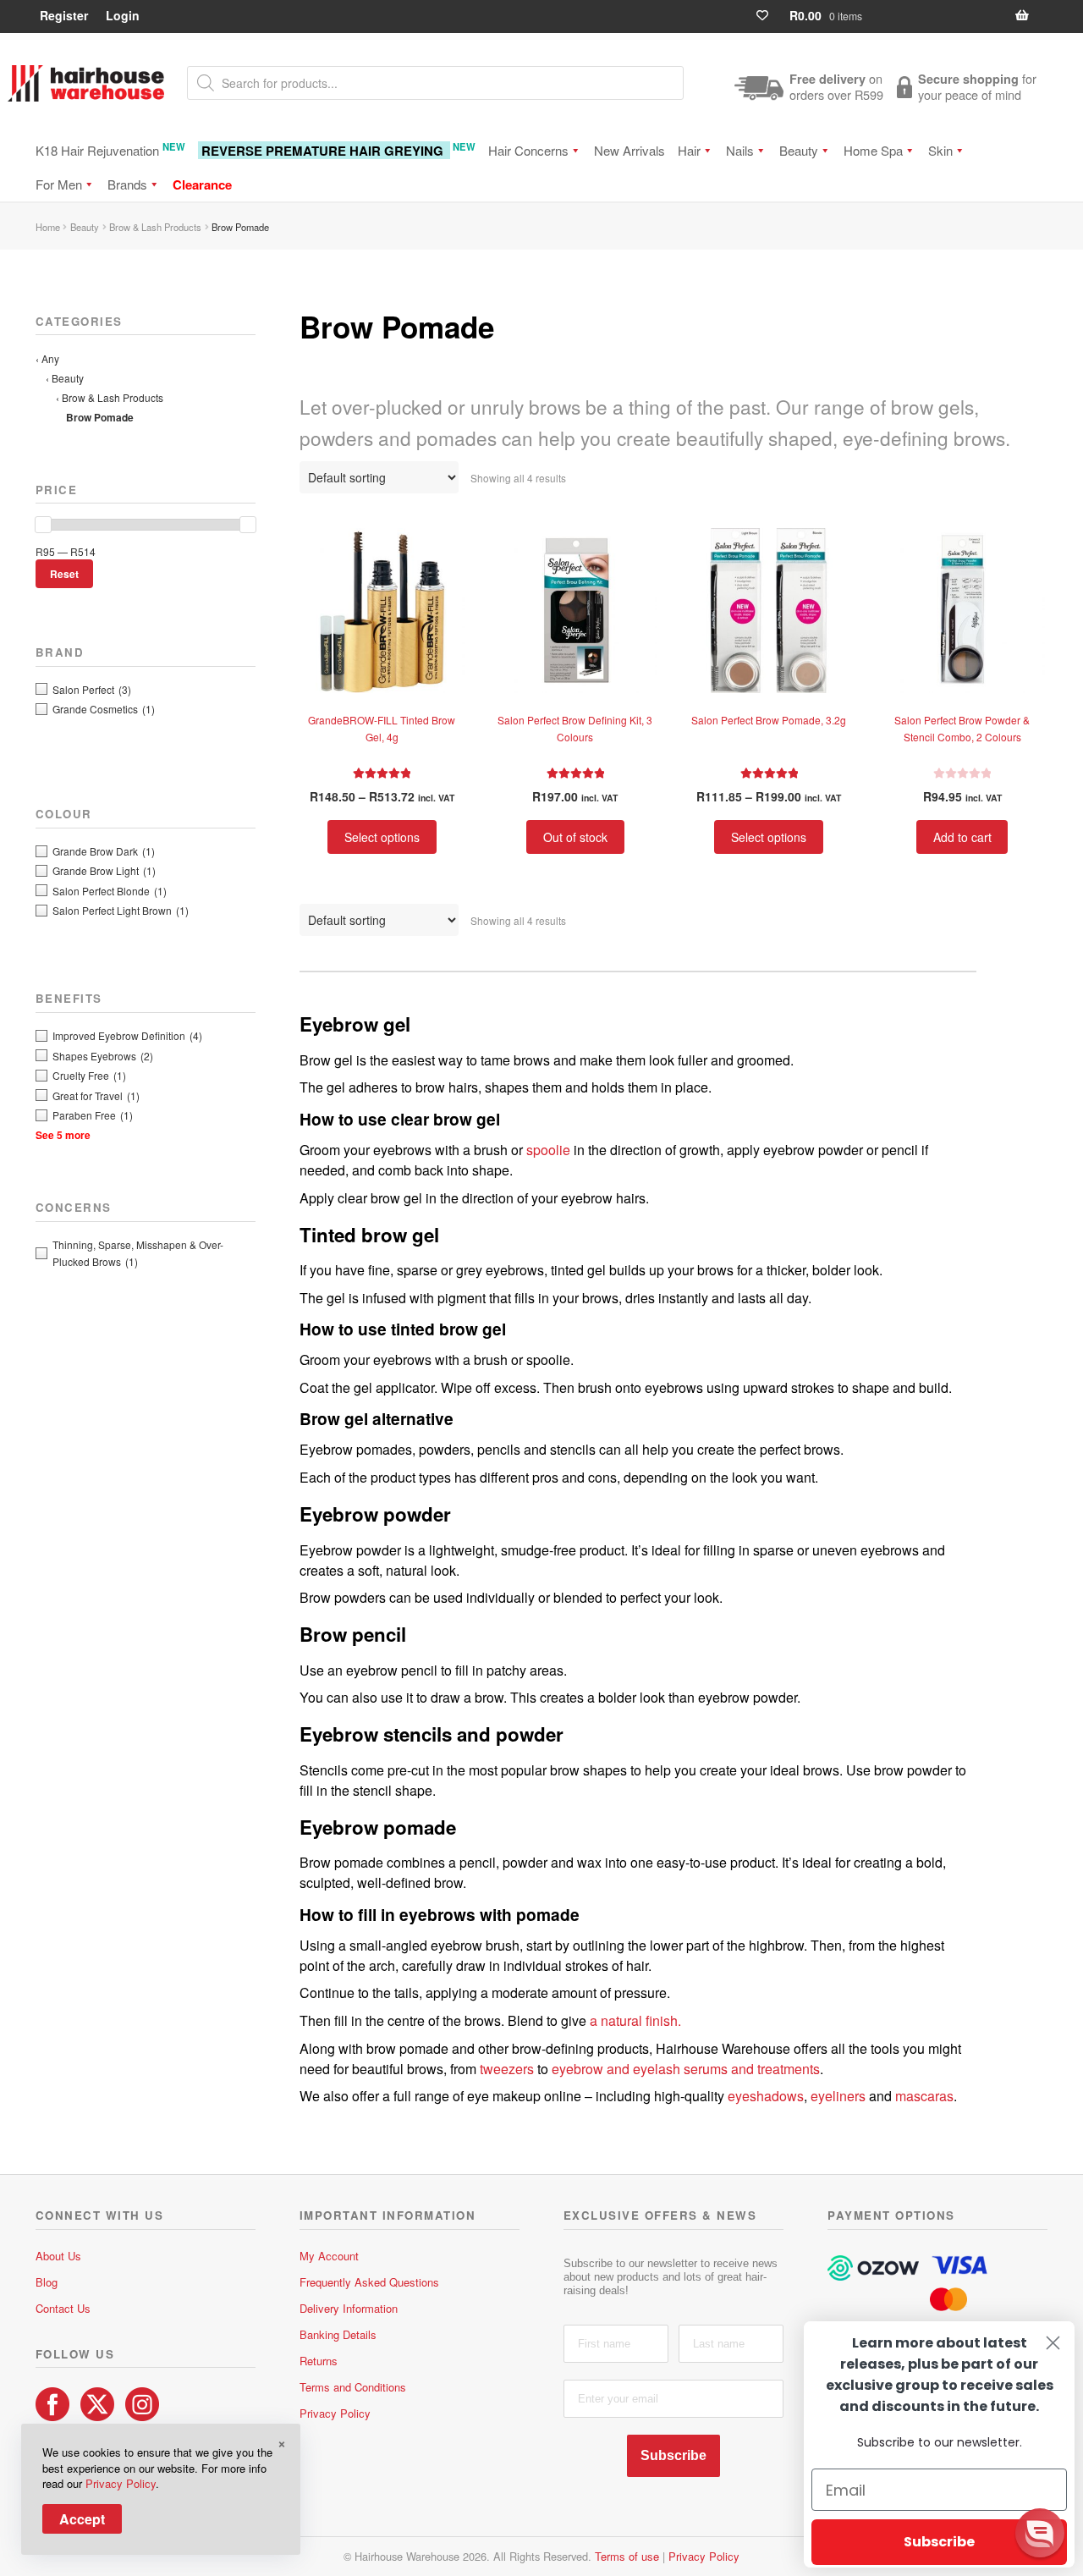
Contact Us (63, 2308)
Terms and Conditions (353, 2387)
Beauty (799, 150)
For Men (59, 184)
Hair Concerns (528, 150)
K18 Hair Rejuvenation (110, 149)
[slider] (43, 525)
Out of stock (575, 837)
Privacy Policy (335, 2413)
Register (64, 15)
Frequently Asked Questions (369, 2282)
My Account (329, 2256)
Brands (127, 184)
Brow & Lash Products (155, 227)
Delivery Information (349, 2308)
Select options (382, 837)
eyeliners (838, 2096)
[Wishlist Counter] (770, 16)
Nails (740, 150)
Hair (689, 150)
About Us (58, 2256)
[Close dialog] (1053, 2343)
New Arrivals (629, 150)
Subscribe (673, 2455)
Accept (82, 2519)
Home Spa (873, 150)
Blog (47, 2282)
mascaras (924, 2096)
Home (48, 227)
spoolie (548, 1150)
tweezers (507, 2069)
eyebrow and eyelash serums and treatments (686, 2069)
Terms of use (627, 2556)
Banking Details (338, 2334)
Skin (940, 150)
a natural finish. (635, 2020)
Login (123, 15)
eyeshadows (766, 2096)
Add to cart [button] (962, 837)
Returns (319, 2361)
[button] (1040, 2533)
